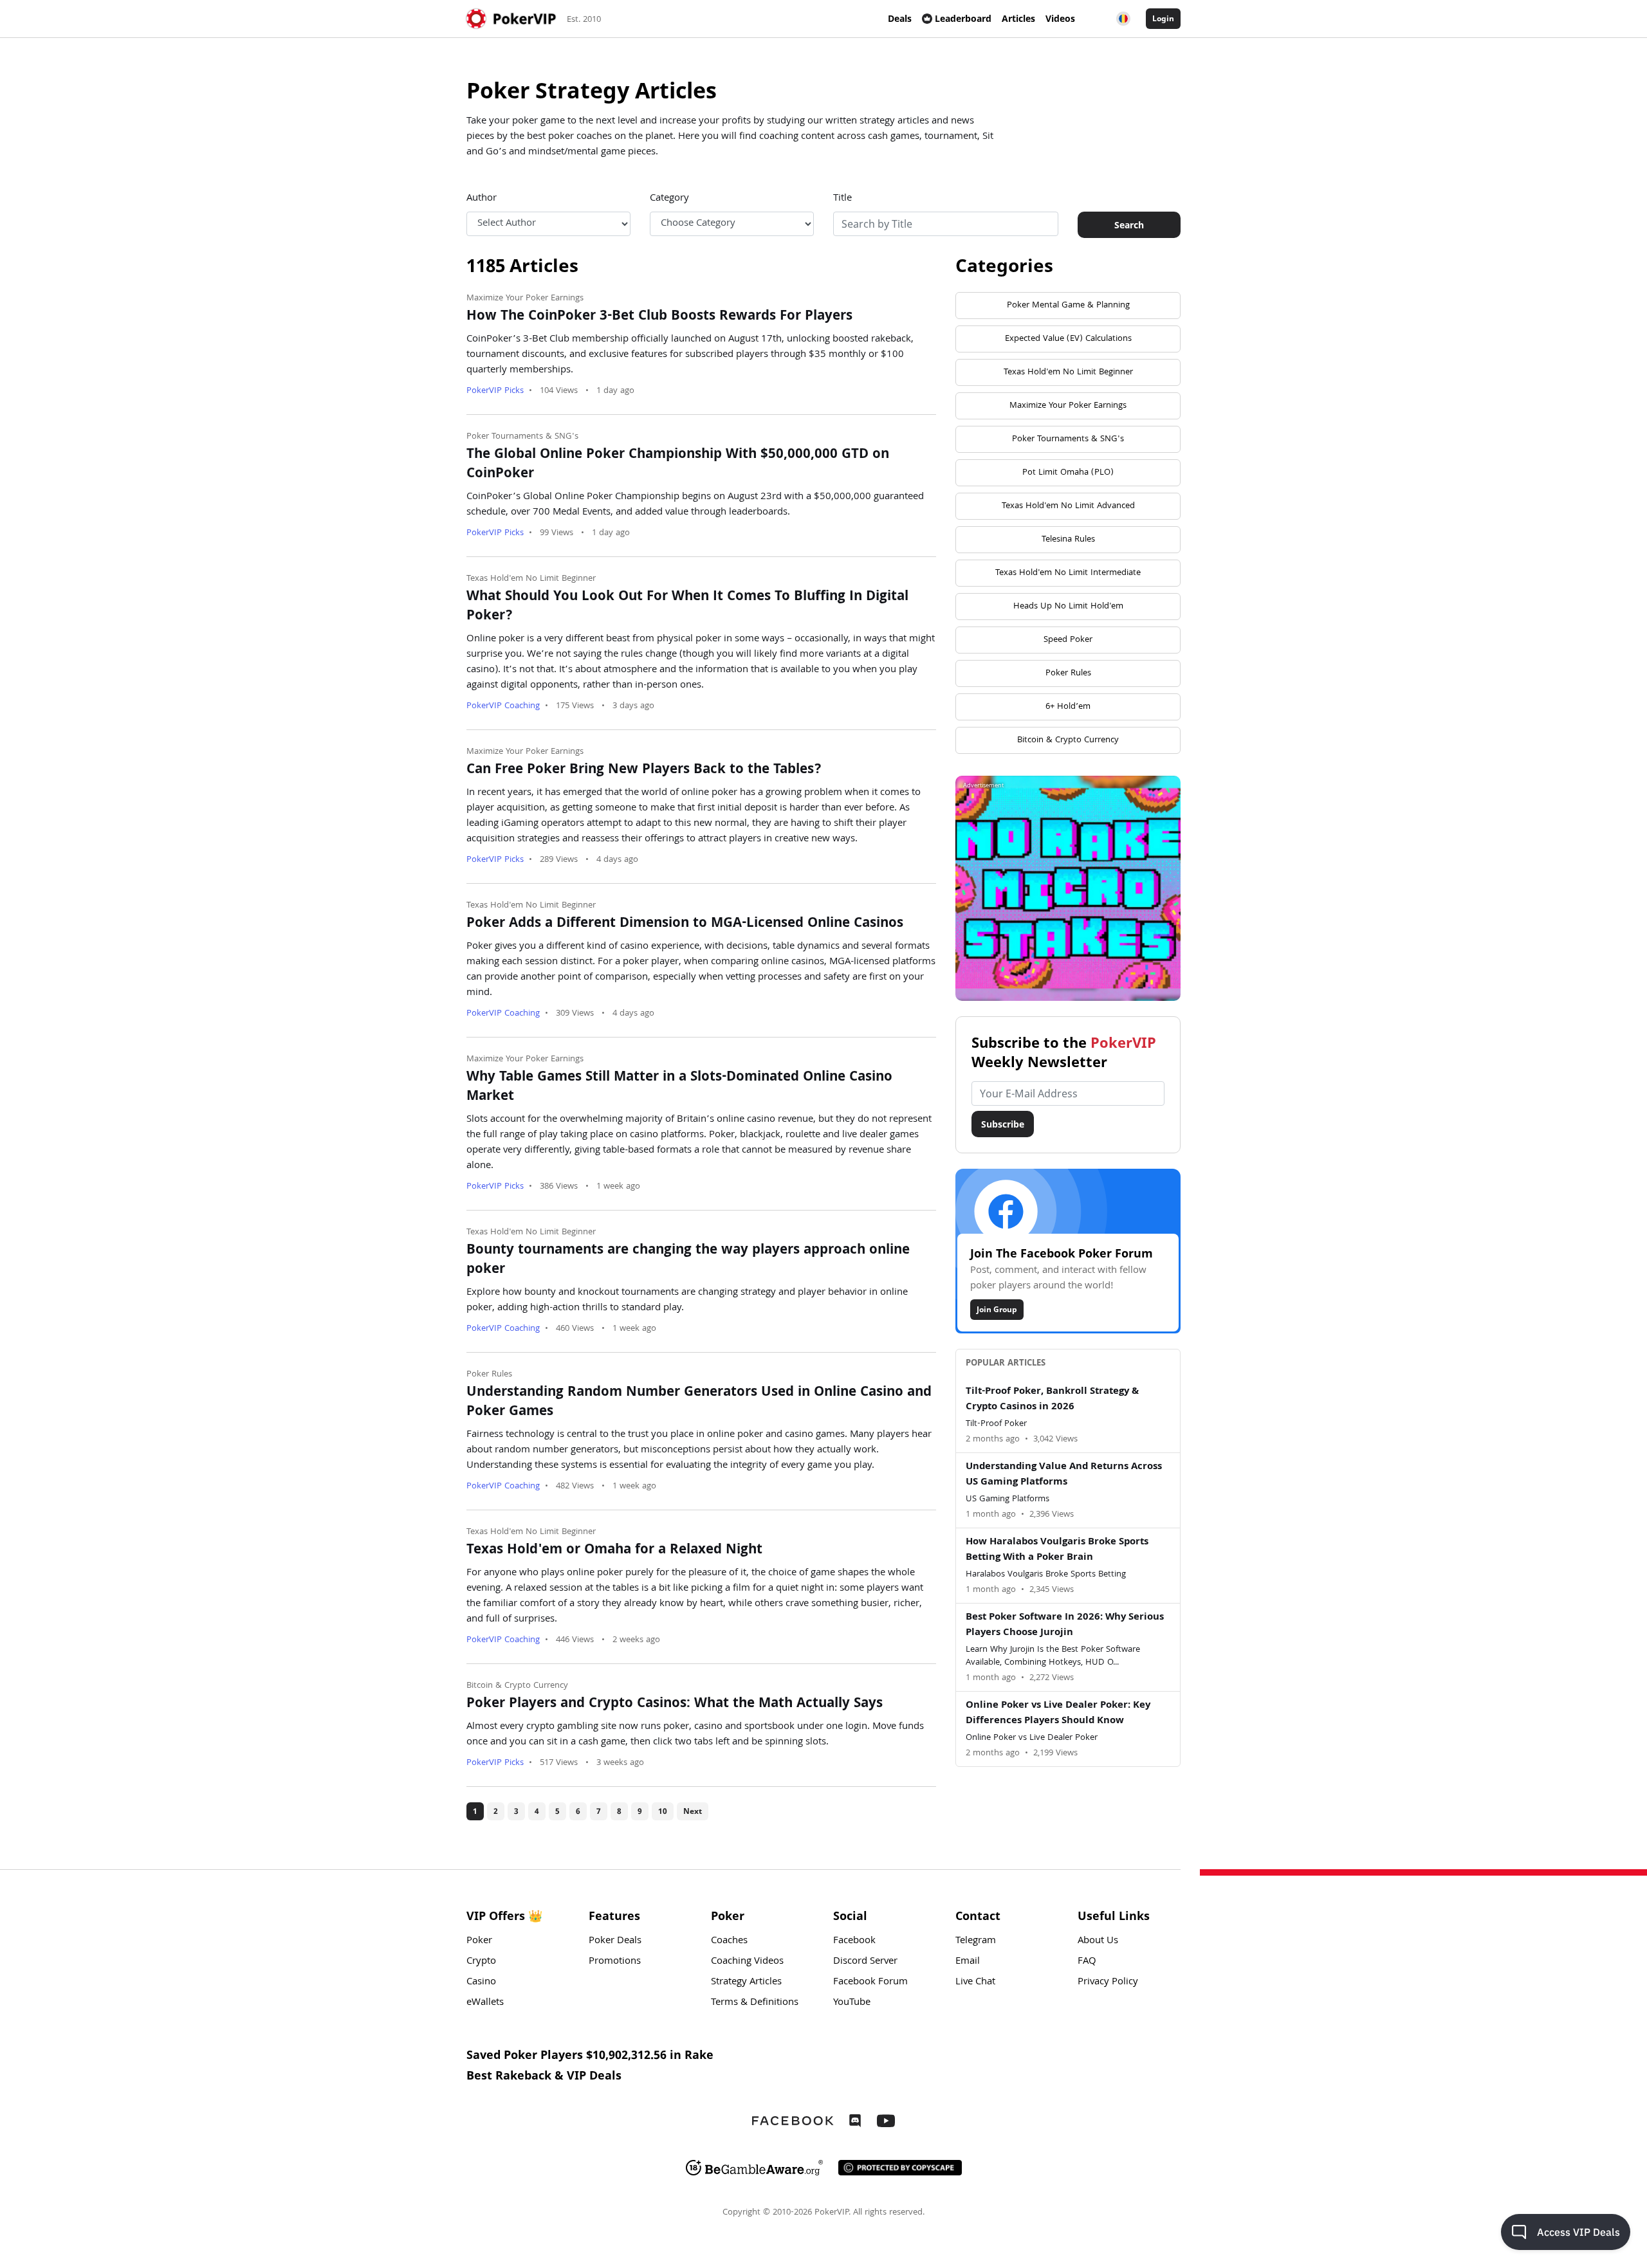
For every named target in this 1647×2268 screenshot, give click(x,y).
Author (482, 199)
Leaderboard (963, 18)
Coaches (729, 1941)
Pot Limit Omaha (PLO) (1068, 473)
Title (842, 199)
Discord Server (865, 1962)
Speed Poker (1068, 640)
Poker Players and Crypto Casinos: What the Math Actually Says (675, 1705)
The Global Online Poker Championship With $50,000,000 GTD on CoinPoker (678, 465)
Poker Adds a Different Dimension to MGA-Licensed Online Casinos (685, 924)
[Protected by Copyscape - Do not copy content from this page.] (900, 2168)
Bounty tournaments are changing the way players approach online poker (688, 1261)
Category (669, 199)
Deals (900, 18)
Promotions (615, 1962)
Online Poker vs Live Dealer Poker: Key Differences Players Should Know (1058, 1714)
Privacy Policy (1108, 1982)
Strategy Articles (746, 1982)
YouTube (852, 2003)
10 (663, 1811)
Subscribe (1003, 1124)
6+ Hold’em (1068, 707)
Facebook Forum (870, 1982)
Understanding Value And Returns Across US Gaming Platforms (1064, 1475)
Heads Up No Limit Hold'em (1068, 607)
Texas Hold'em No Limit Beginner (531, 579)
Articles (1018, 18)
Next (693, 1811)
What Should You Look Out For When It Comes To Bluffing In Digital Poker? (687, 607)
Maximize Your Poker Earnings (525, 298)
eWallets (485, 2003)
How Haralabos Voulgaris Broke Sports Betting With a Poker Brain (1057, 1550)
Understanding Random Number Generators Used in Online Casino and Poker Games (699, 1403)
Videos (1060, 18)
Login (1163, 18)
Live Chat (975, 1982)
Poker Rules (489, 1375)
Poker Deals (615, 1941)
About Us (1098, 1941)
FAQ (1087, 1962)
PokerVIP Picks (495, 391)
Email (968, 1962)
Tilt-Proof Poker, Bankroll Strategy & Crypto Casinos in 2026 (1052, 1400)
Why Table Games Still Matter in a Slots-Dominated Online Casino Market (679, 1088)
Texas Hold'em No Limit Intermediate (1068, 573)
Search (1129, 225)
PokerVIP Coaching (503, 706)
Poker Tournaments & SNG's (522, 437)
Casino (481, 1982)
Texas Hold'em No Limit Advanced (1068, 506)
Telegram (976, 1941)
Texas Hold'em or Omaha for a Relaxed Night (614, 1551)
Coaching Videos (747, 1962)
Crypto (481, 1962)
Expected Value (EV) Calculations (1068, 339)
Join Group (997, 1309)
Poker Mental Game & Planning (1068, 306)
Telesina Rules (1068, 540)
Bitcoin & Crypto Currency (517, 1686)
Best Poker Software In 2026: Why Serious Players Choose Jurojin (1065, 1625)
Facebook (854, 1941)
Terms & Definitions (755, 2003)
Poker (479, 1941)
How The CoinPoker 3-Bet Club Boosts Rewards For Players (659, 317)
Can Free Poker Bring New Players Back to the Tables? (644, 771)
